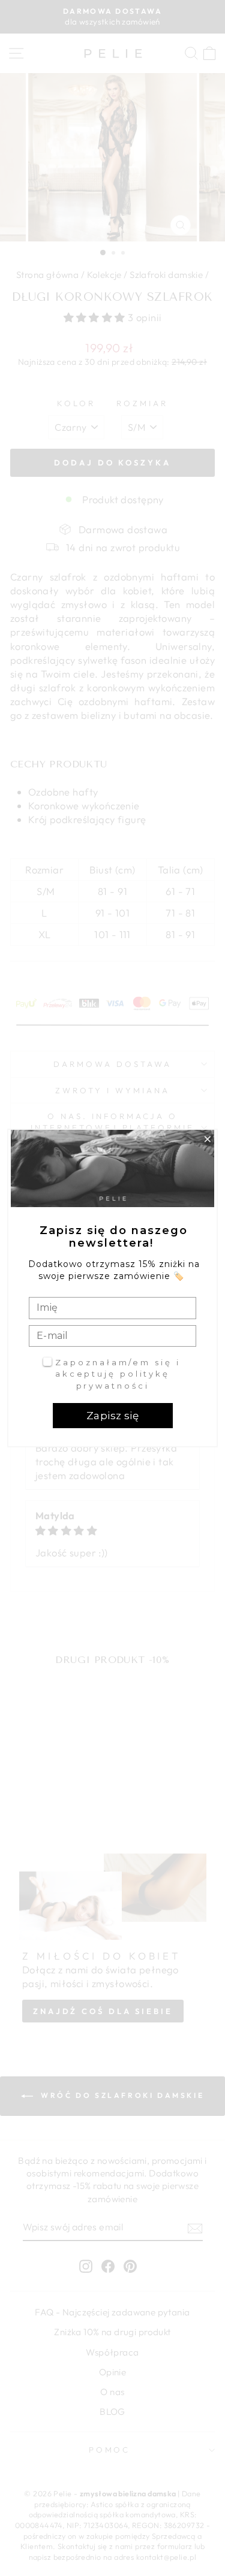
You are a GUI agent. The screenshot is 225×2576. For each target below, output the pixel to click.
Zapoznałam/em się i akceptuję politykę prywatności (118, 1374)
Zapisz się (112, 1416)
